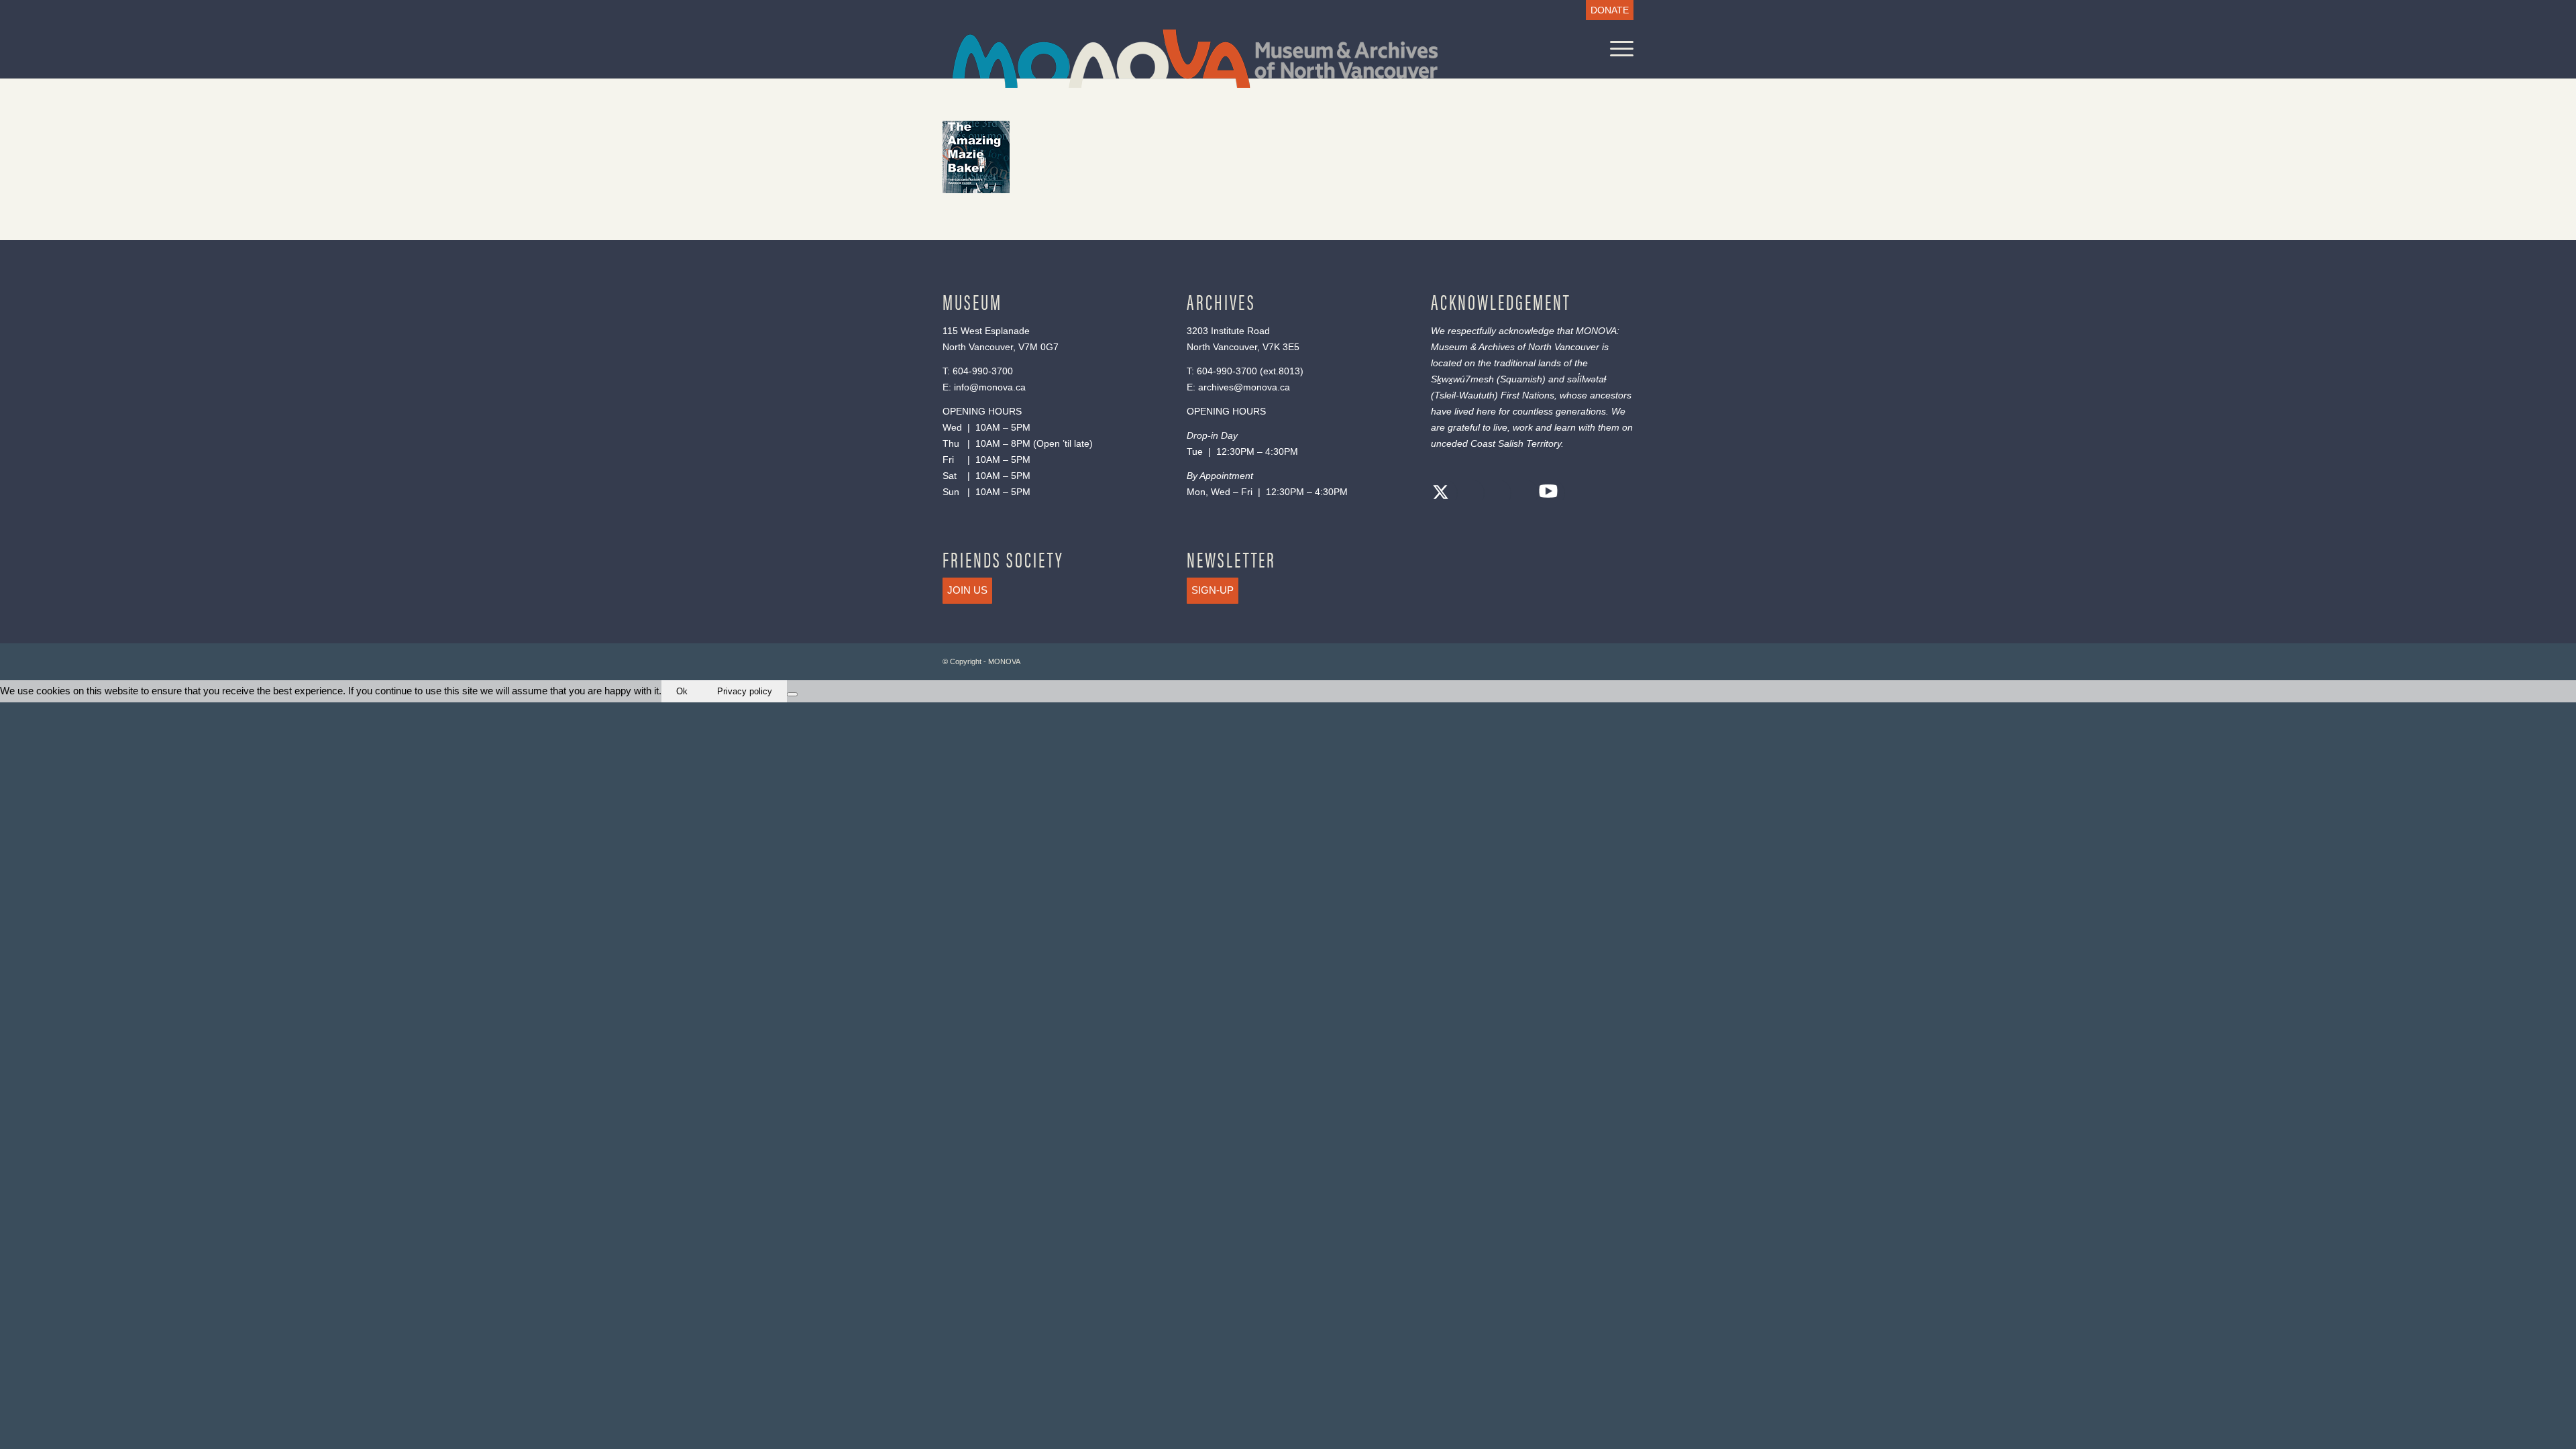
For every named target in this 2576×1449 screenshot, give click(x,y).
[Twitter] (1441, 494)
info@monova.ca (990, 387)
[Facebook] (1468, 494)
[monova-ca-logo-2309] (1195, 59)
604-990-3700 (983, 371)
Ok (682, 691)
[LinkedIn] (1521, 494)
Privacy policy (745, 691)
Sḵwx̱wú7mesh (1462, 379)
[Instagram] (1495, 494)
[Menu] (1617, 49)
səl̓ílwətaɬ (1587, 379)
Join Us (967, 590)
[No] (792, 694)
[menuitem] (1606, 10)
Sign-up (1213, 590)
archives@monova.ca (1244, 387)
